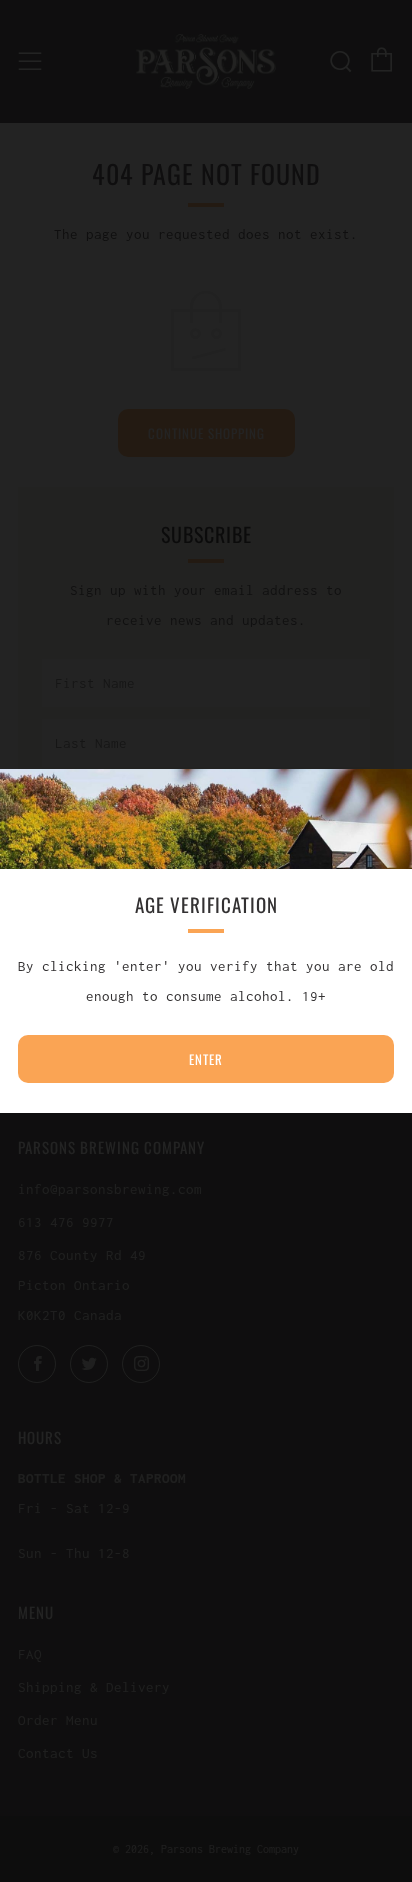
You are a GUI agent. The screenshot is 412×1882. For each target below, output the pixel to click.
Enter (206, 1059)
